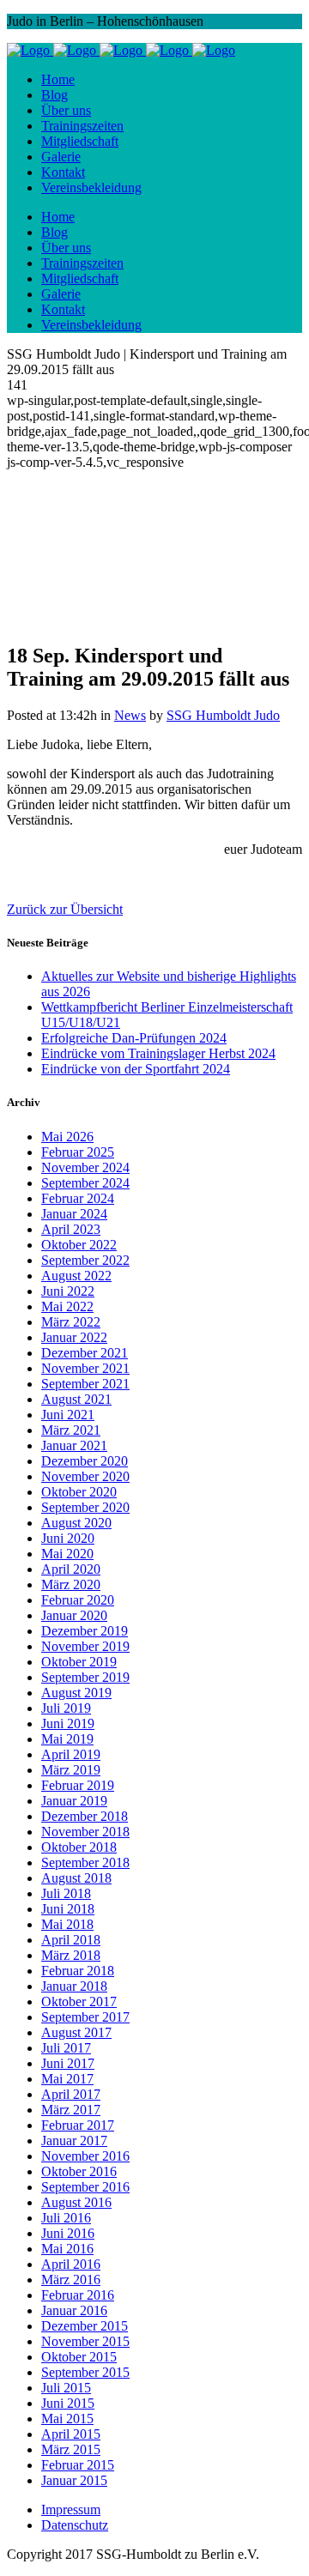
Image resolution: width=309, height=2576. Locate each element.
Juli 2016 (66, 2218)
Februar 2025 (78, 1152)
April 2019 (71, 1754)
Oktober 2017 (79, 2002)
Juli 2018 (66, 1893)
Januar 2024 (74, 1214)
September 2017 (85, 2017)
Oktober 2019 (79, 1662)
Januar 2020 (74, 1615)
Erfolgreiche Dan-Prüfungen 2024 (134, 1038)
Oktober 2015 (79, 2357)
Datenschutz (75, 2525)
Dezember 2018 (85, 1816)
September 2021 (85, 1384)
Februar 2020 (78, 1600)
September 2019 (85, 1677)
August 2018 (76, 1878)
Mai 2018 (67, 1924)
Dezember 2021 (85, 1353)
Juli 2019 (66, 1708)
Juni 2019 (68, 1723)
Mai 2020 (67, 1554)
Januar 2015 (74, 2480)
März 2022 (71, 1322)
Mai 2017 (67, 2079)
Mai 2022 (67, 1306)
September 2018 (85, 1862)
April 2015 (71, 2434)
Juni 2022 (68, 1291)
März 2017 (71, 2110)
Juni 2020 (68, 1538)
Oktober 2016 (79, 2171)
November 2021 (85, 1368)
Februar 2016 (78, 2295)
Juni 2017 (68, 2063)
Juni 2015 (68, 2403)
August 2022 (76, 1276)
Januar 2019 (74, 1801)
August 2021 (76, 1399)
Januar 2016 (74, 2310)
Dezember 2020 (85, 1461)
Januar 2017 (74, 2141)
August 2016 (76, 2202)
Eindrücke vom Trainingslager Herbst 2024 (158, 1053)
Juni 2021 (68, 1415)
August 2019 (76, 1693)
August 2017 (76, 2032)
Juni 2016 (68, 2233)
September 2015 (85, 2372)
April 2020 (71, 1569)
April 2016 (71, 2264)
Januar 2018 (74, 1986)
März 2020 (71, 1584)
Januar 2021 (74, 1445)
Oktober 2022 (79, 1245)
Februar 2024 (78, 1198)
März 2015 (71, 2449)
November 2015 (85, 2341)
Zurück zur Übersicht (65, 909)
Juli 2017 (66, 2048)
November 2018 (85, 1832)
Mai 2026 (67, 1137)
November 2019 (85, 1646)
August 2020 (76, 1523)
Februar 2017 (78, 2125)
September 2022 (85, 1260)
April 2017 (71, 2094)
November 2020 (85, 1476)
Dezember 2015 (85, 2326)
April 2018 (71, 1940)
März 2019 (71, 1770)
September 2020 (85, 1507)
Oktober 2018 (79, 1847)
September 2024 (85, 1183)
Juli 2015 (66, 2388)
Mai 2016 (67, 2249)
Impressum (71, 2509)
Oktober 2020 (79, 1492)
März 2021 (71, 1430)
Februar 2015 (78, 2465)
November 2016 (85, 2156)
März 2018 (71, 1955)
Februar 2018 (78, 1971)
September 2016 (85, 2187)
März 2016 (71, 2280)
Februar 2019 (78, 1785)
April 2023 (71, 1229)
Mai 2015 (67, 2419)
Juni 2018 (68, 1909)
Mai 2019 (67, 1739)
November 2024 (85, 1167)
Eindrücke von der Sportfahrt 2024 (136, 1069)
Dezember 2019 (85, 1631)
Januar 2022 (74, 1337)
